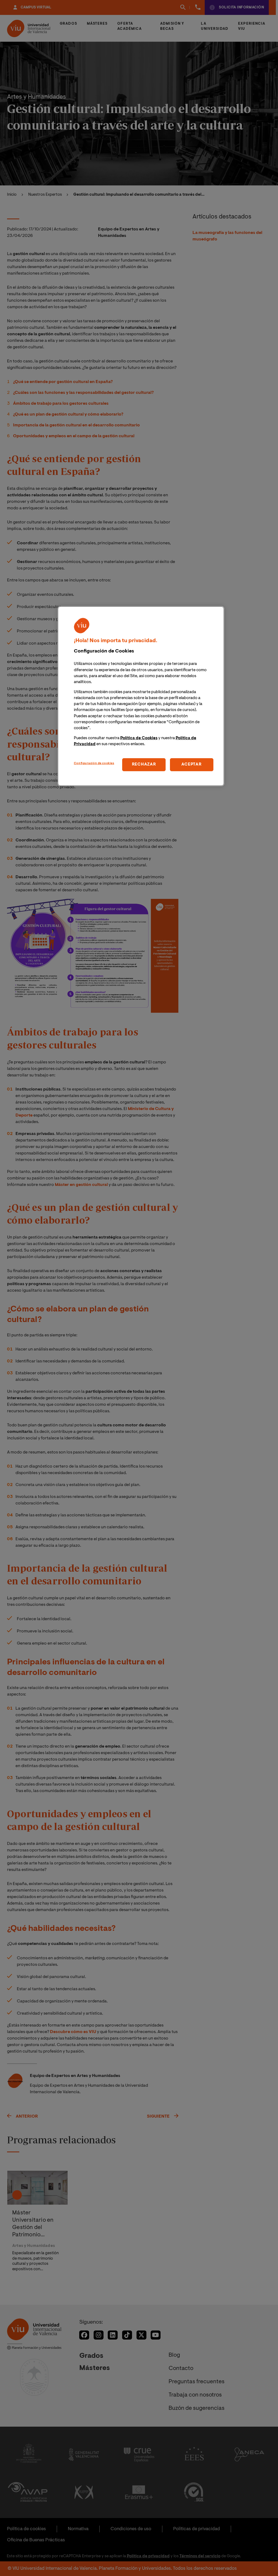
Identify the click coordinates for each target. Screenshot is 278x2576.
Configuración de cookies (94, 763)
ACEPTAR (191, 765)
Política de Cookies (139, 738)
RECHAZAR (144, 765)
